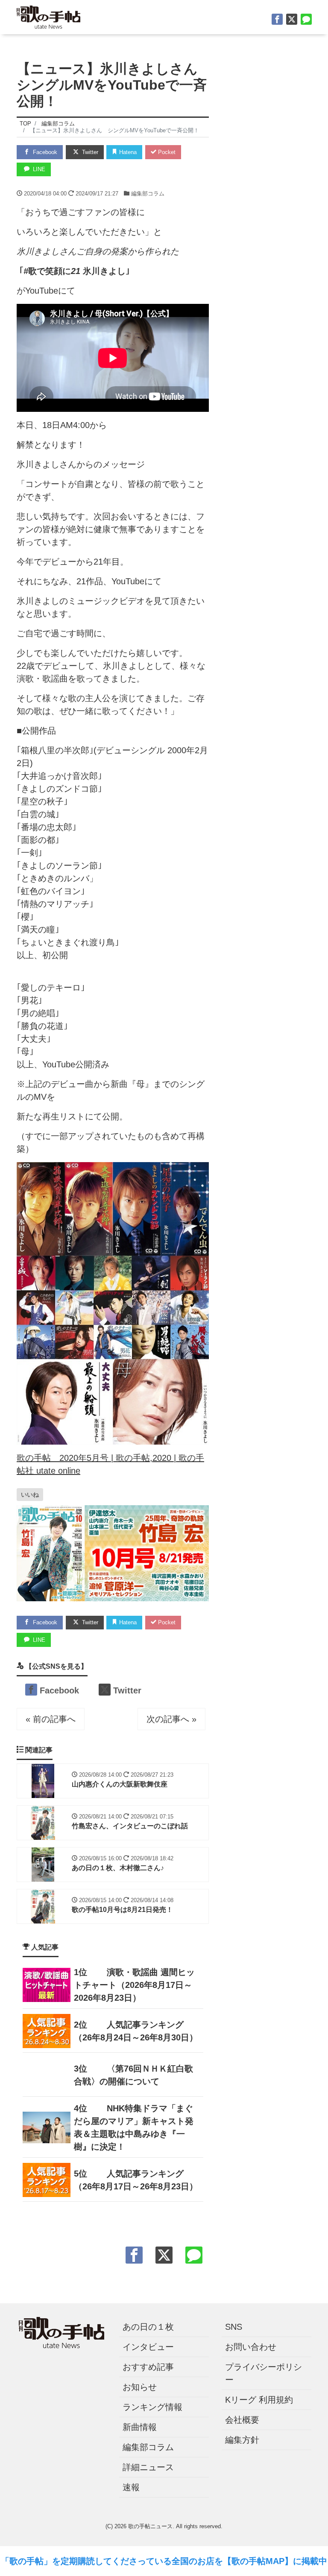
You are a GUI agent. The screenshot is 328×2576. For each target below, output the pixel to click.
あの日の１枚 (148, 2327)
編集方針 (242, 2440)
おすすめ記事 (148, 2367)
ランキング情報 (152, 2407)
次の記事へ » (171, 1719)
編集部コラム (148, 194)
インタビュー (148, 2347)
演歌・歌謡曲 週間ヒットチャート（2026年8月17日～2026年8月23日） (134, 1985)
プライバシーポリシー (264, 2373)
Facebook (44, 152)
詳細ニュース (148, 2467)
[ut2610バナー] (113, 1553)
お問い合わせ (251, 2347)
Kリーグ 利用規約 (259, 2400)
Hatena (127, 152)
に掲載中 (310, 2561)
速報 (131, 2487)
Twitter (89, 152)
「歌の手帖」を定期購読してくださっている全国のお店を (112, 2561)
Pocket (166, 152)
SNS (234, 2327)
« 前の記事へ (51, 1719)
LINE (38, 169)
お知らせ (140, 2387)
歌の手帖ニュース (150, 2526)
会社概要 (242, 2420)
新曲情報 (140, 2427)
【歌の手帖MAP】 (258, 2561)
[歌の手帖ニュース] (48, 16)
